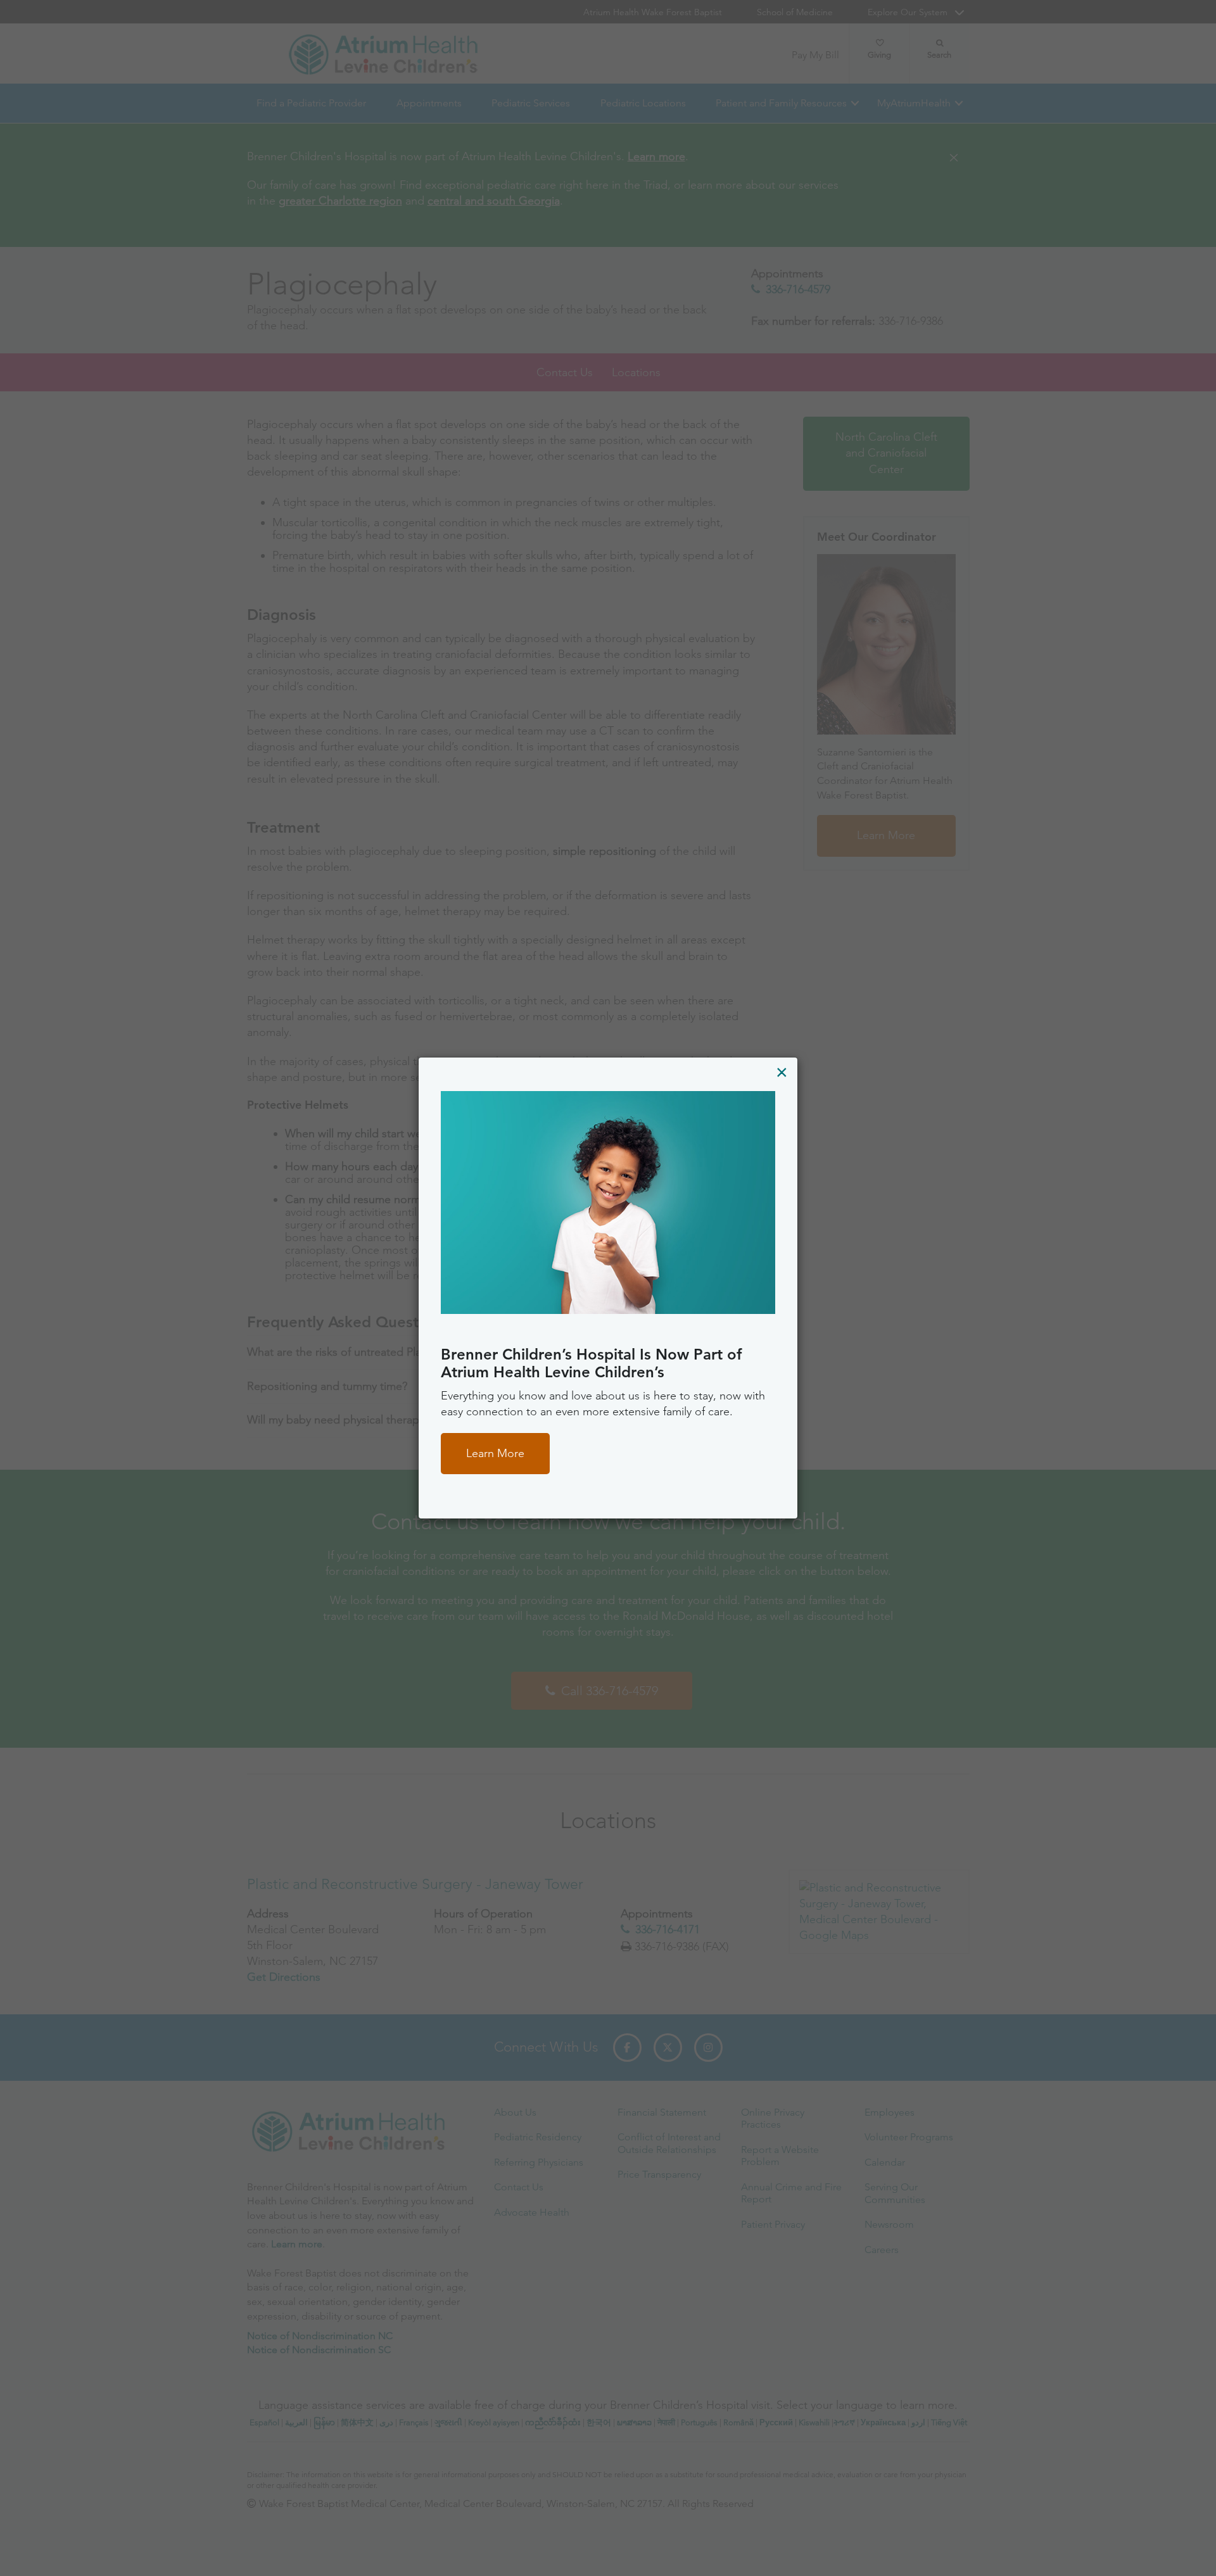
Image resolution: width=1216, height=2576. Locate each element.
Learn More (495, 1453)
